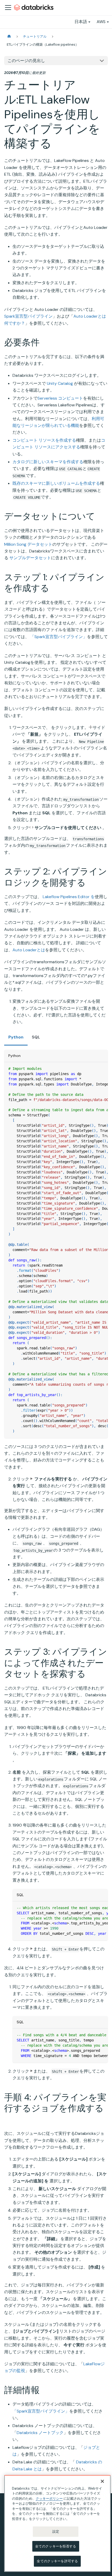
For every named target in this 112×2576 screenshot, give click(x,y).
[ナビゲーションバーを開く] (8, 8)
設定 (56, 2531)
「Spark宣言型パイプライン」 (59, 637)
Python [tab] (16, 1037)
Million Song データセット (28, 544)
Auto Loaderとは (29, 950)
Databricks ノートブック (40, 2433)
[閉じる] (102, 2481)
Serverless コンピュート (60, 398)
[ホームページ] (9, 36)
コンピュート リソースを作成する (44, 440)
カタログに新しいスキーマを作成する (48, 462)
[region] (57, 2523)
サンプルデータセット (30, 558)
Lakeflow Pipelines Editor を (69, 897)
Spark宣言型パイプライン (28, 316)
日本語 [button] (81, 22)
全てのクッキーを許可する (57, 2561)
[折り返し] (92, 1069)
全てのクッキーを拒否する (56, 2546)
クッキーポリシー (49, 2499)
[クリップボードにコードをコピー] (101, 1069)
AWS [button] (101, 22)
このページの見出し (26, 61)
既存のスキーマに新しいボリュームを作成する (56, 483)
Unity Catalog (60, 383)
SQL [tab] (36, 1037)
